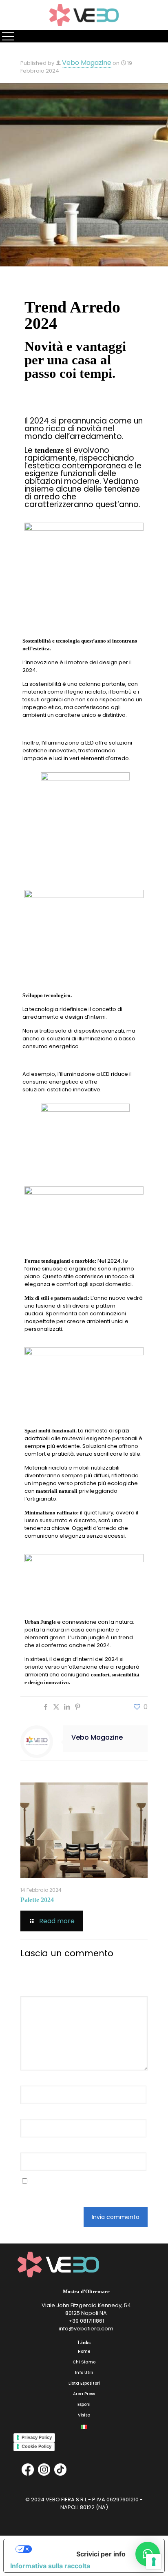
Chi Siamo (84, 2362)
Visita (84, 2415)
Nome (31, 2081)
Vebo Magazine (87, 63)
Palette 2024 (37, 1900)
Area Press (84, 2394)
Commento (38, 1991)
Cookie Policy (36, 2446)
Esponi (84, 2404)
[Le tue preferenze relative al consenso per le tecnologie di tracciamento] (154, 2562)
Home (84, 2351)
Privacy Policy (37, 2437)
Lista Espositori (84, 2383)
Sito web (32, 2147)
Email (30, 2114)
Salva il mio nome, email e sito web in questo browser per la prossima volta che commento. (76, 2189)
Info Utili (84, 2373)
